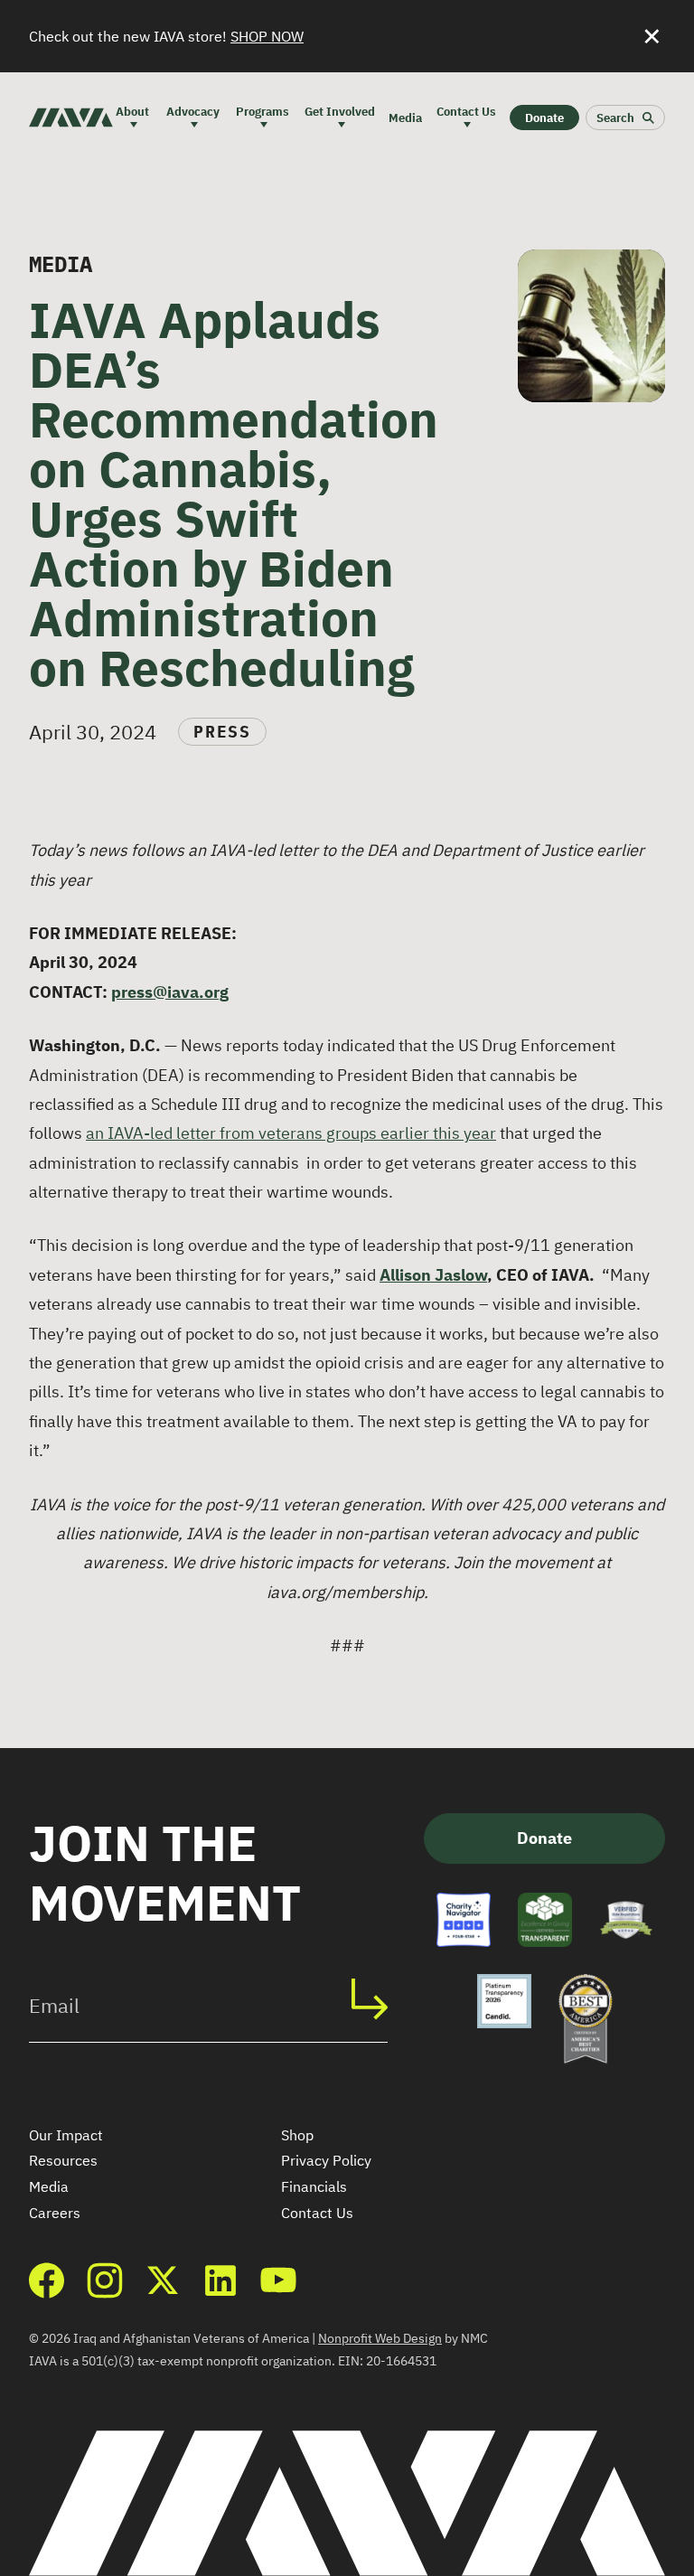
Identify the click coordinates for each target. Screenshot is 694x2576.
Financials (314, 2186)
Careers (55, 2213)
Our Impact (66, 2135)
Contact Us (317, 2213)
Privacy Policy (326, 2160)
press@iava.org (170, 992)
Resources (63, 2160)
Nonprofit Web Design (380, 2338)
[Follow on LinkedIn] (220, 2280)
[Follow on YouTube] (278, 2280)
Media (49, 2186)
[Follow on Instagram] (105, 2280)
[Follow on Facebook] (47, 2280)
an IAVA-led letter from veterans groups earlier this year (291, 1133)
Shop (297, 2135)
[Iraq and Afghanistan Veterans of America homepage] (71, 118)
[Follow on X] (163, 2280)
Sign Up (379, 1999)
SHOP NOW (267, 36)
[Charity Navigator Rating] (464, 1920)
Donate (544, 1838)
